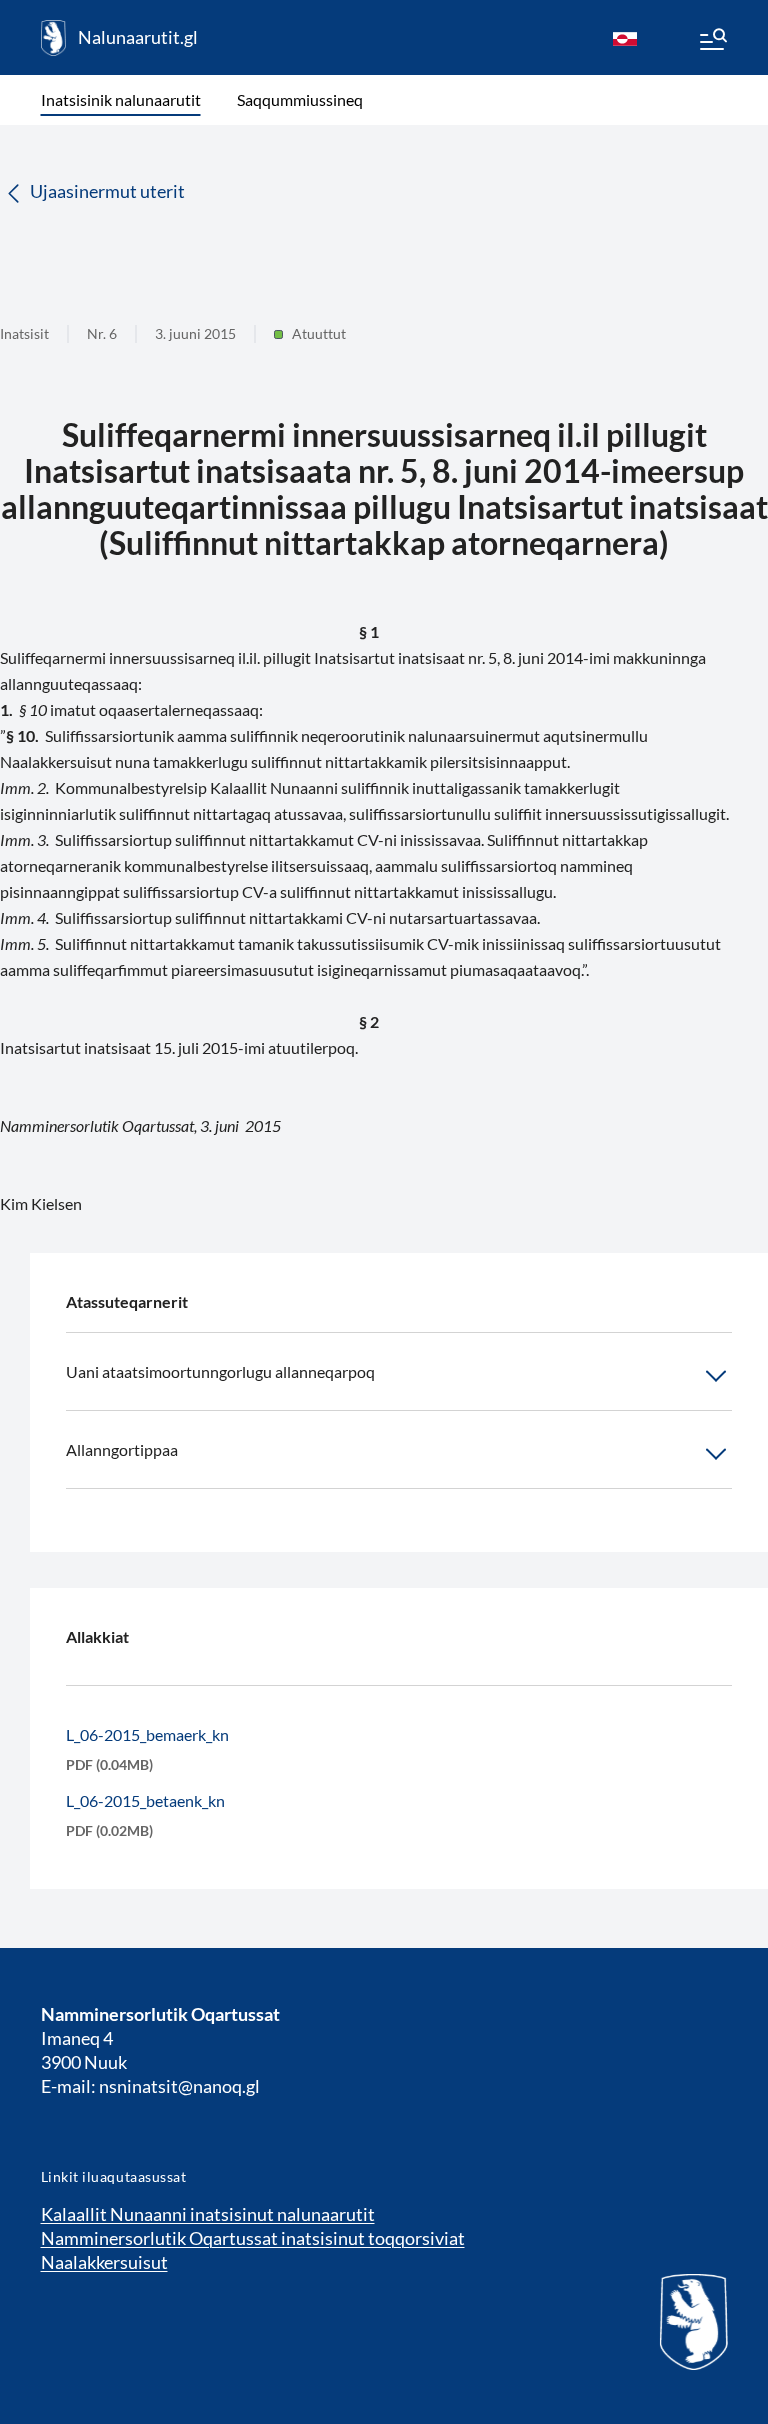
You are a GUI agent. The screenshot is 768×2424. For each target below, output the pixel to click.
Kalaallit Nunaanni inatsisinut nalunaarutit (208, 2214)
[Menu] (712, 42)
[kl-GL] (625, 38)
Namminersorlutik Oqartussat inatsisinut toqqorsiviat (253, 2238)
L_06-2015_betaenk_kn (145, 1800)
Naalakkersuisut (104, 2262)
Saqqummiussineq (300, 99)
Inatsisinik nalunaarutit (121, 99)
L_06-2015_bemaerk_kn (147, 1734)
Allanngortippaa (122, 1449)
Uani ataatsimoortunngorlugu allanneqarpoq (220, 1371)
